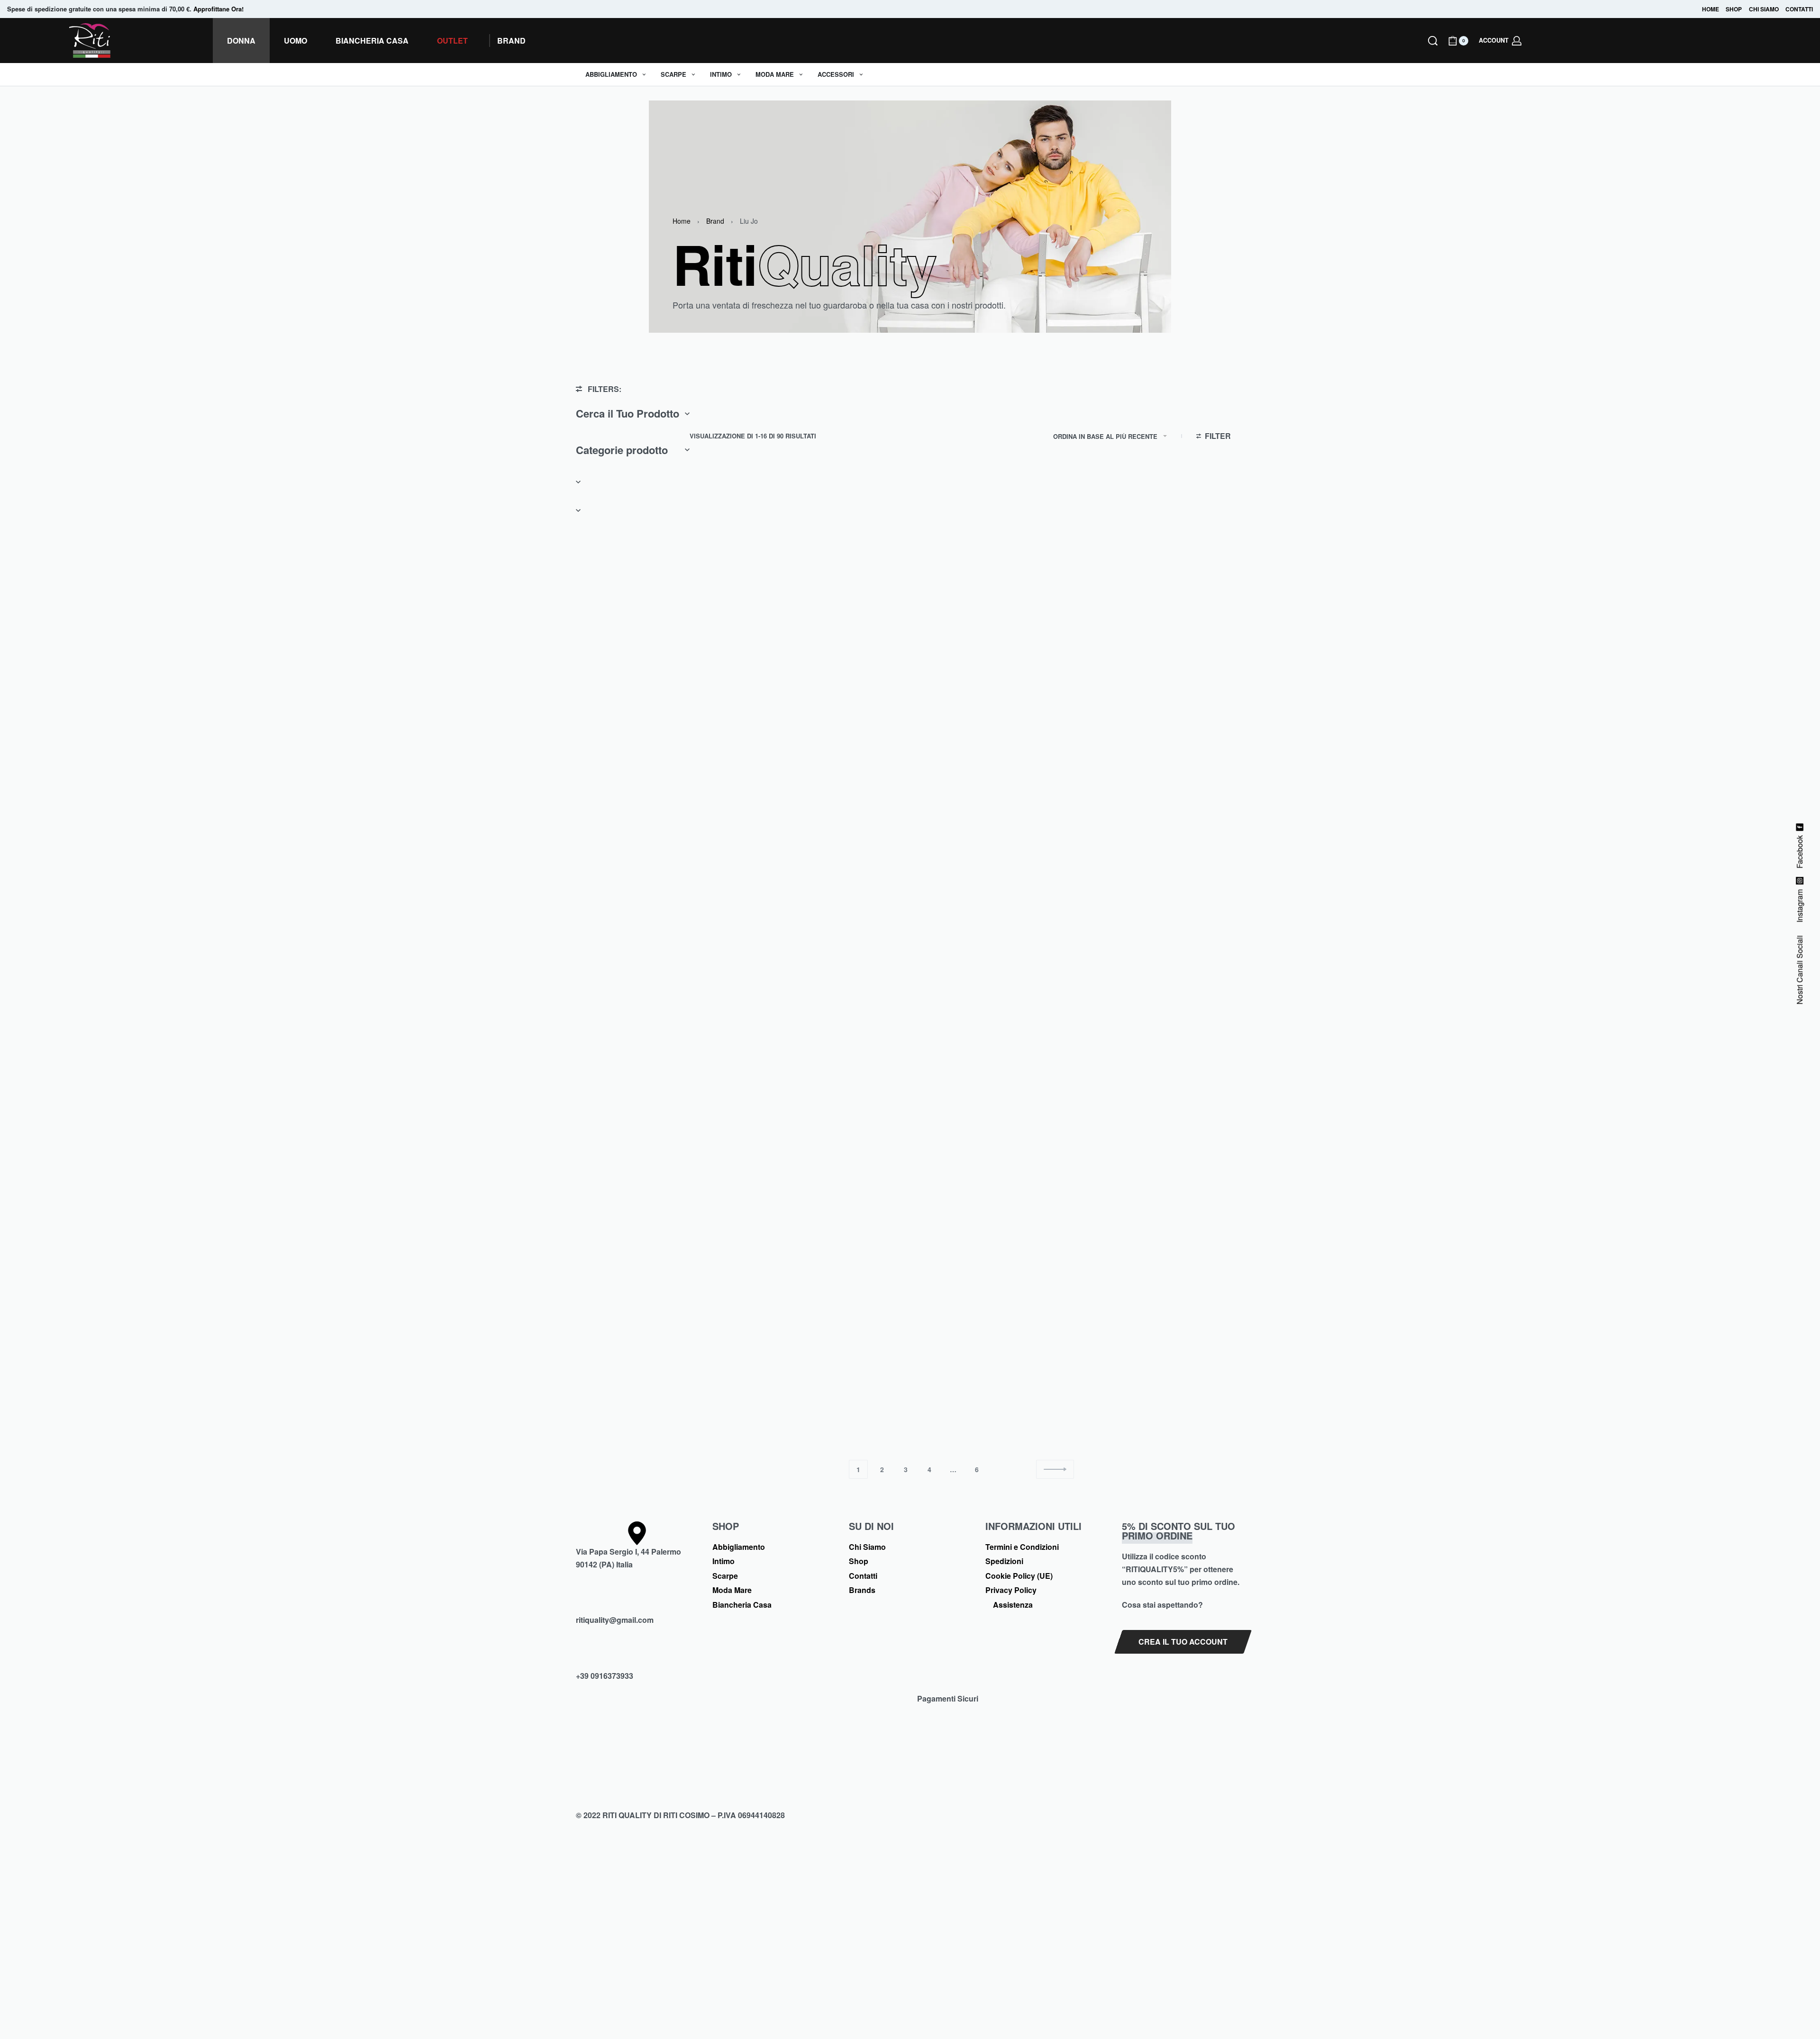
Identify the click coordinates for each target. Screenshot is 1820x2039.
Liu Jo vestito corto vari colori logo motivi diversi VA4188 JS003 (751, 1163)
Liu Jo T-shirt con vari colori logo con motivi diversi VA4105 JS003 (1166, 1163)
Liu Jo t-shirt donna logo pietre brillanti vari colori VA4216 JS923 (749, 671)
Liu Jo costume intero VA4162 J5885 (884, 917)
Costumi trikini (863, 898)
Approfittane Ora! (218, 9)
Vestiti (850, 652)
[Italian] (1553, 41)
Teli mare (994, 652)
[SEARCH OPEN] (1433, 41)
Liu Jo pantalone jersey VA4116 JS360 (748, 917)
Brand (715, 221)
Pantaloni (717, 898)
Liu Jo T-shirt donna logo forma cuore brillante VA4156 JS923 (1024, 1163)
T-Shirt (712, 652)
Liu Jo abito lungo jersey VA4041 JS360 (1166, 917)
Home (682, 221)
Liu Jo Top (1133, 1403)
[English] (1542, 41)
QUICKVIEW (773, 629)
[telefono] (637, 1657)
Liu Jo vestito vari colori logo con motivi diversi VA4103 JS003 (888, 671)
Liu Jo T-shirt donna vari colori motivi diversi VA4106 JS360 (884, 1163)
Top (1124, 1389)
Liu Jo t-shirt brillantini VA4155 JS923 (745, 1408)
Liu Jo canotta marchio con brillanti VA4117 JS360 (1019, 917)
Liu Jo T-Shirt (999, 1403)
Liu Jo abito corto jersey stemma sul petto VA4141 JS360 (888, 1408)
